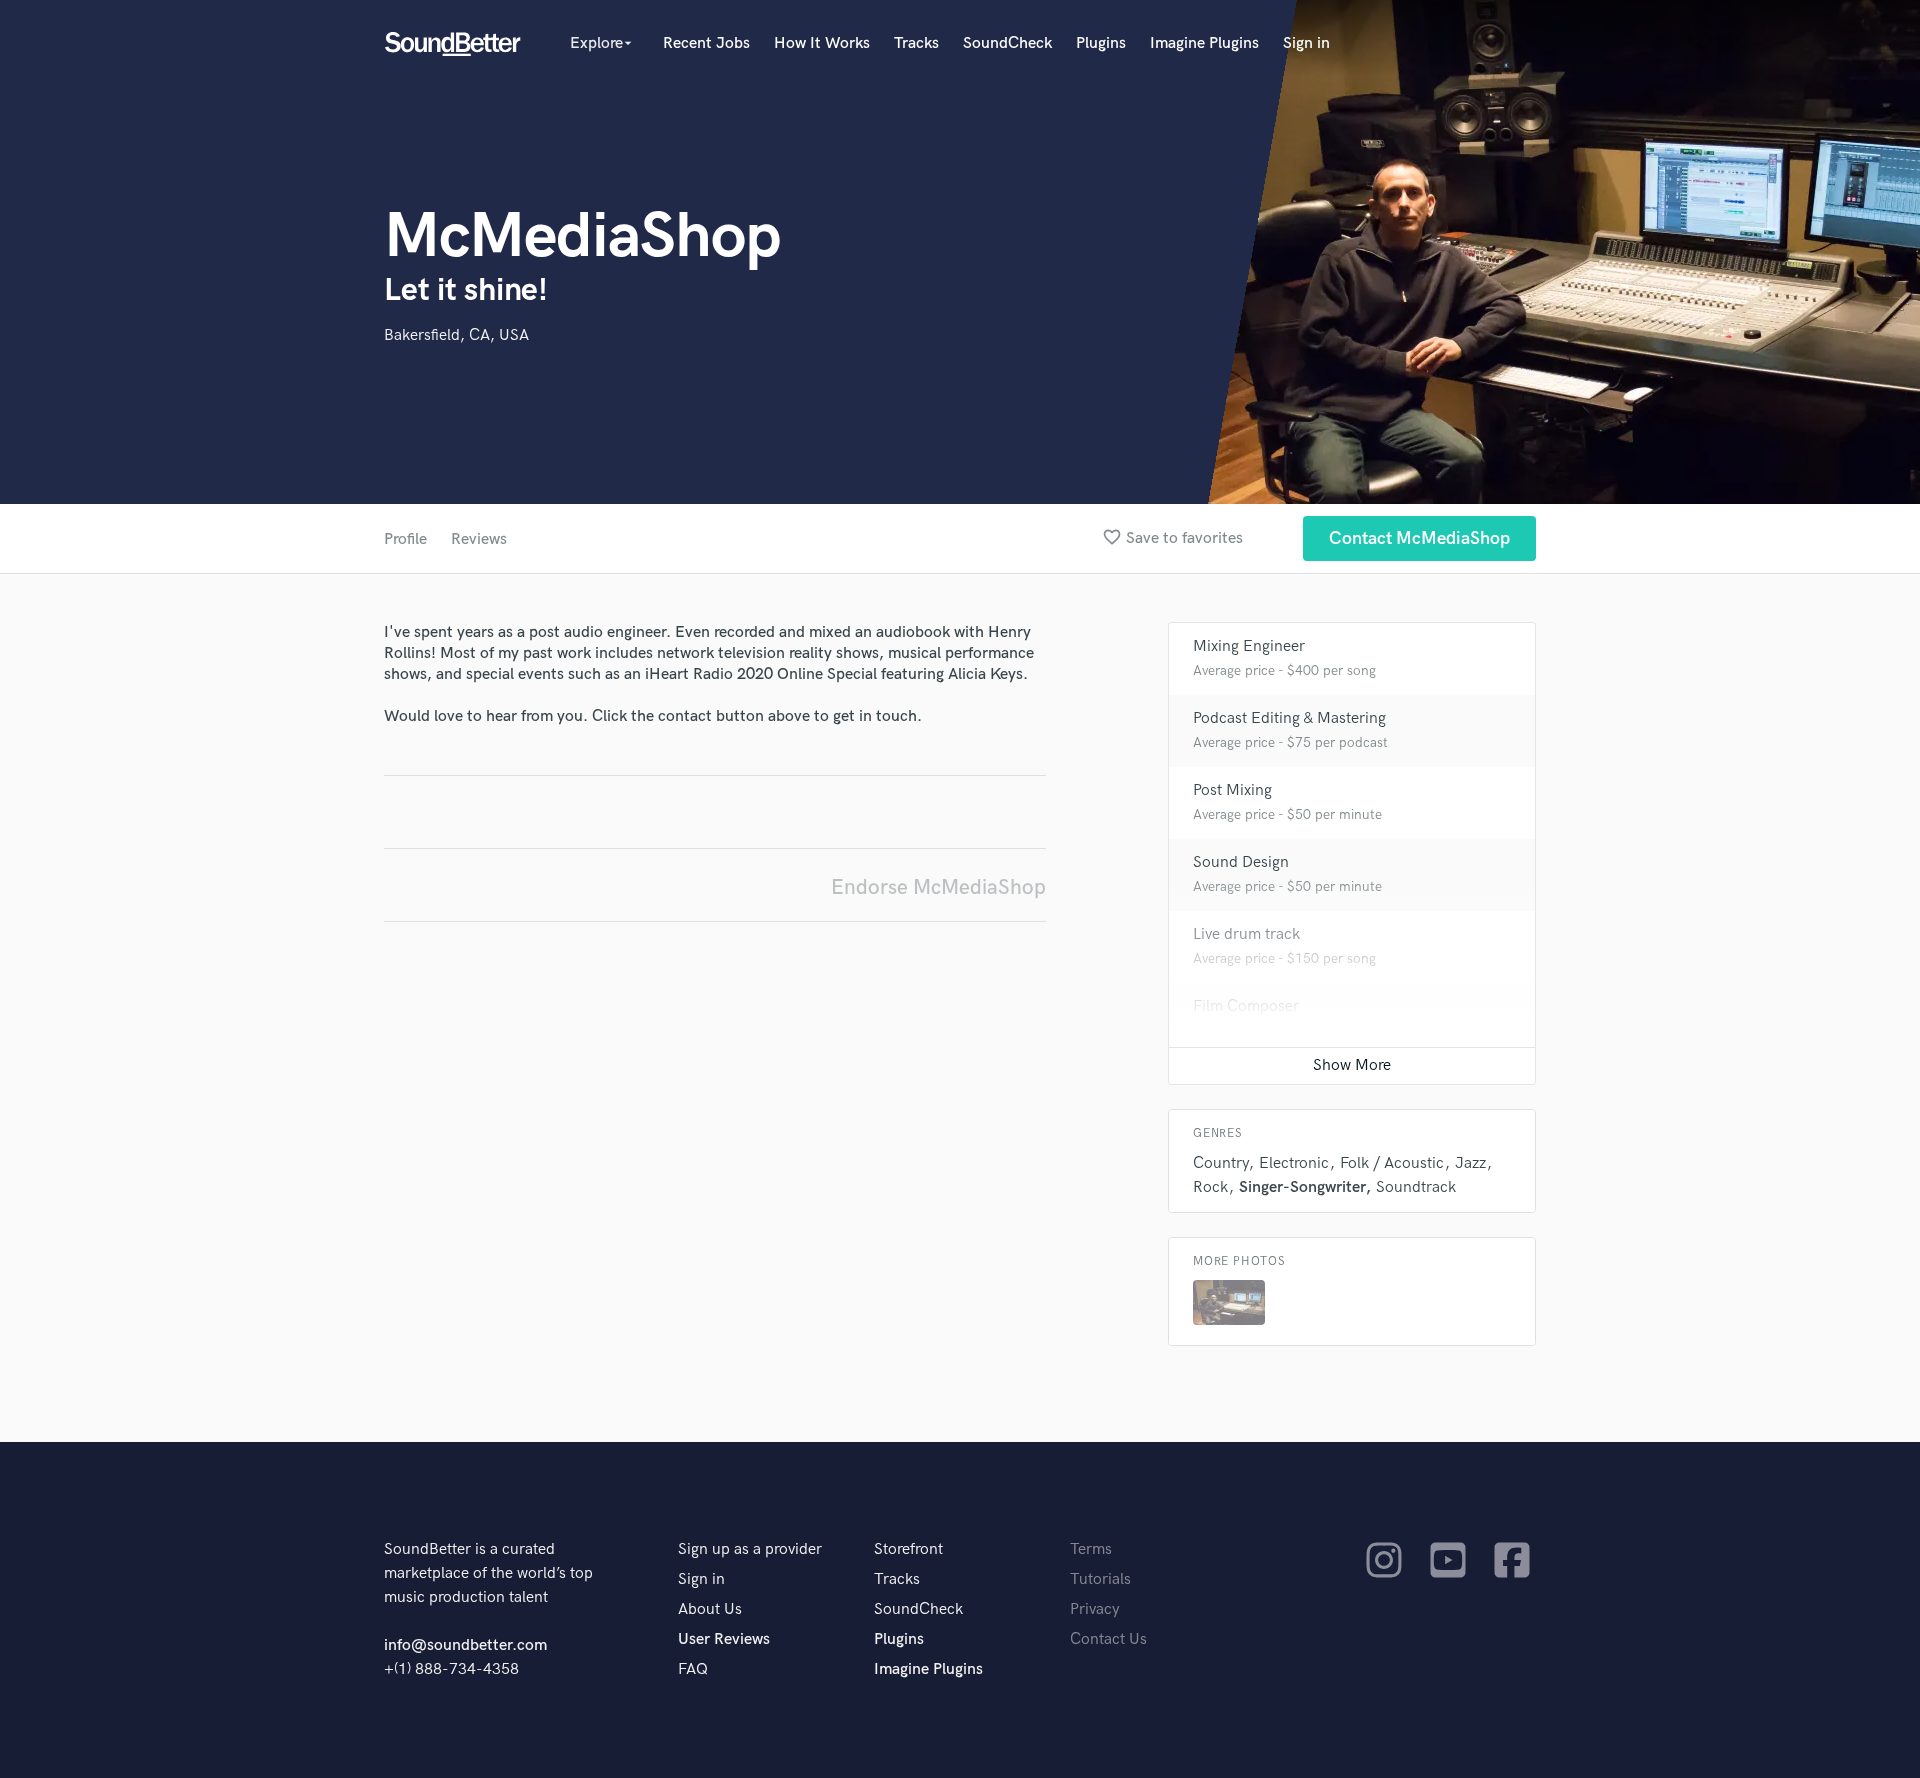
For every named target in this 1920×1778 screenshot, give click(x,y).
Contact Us (1108, 1639)
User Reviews (724, 1639)
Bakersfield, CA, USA (456, 335)
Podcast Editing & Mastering (1289, 718)
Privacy (1095, 1609)
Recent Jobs (706, 43)
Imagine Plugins (1204, 43)
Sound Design (1241, 862)
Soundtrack (1416, 1187)
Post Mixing (1232, 790)
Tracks (916, 43)
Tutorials (1100, 1579)
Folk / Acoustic (1392, 1163)
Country (1220, 1163)
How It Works (822, 43)
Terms (1091, 1549)
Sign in (1306, 43)
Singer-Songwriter (1302, 1187)
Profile (405, 539)
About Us (710, 1609)
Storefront (908, 1549)
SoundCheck (1007, 43)
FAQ (693, 1669)
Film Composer (1246, 1006)
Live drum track (1246, 934)
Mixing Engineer (1249, 646)
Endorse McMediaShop (938, 887)
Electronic (1294, 1163)
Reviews (479, 539)
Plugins (1101, 43)
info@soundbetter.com (465, 1645)
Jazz (1470, 1163)
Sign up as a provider (750, 1549)
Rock (1210, 1187)
